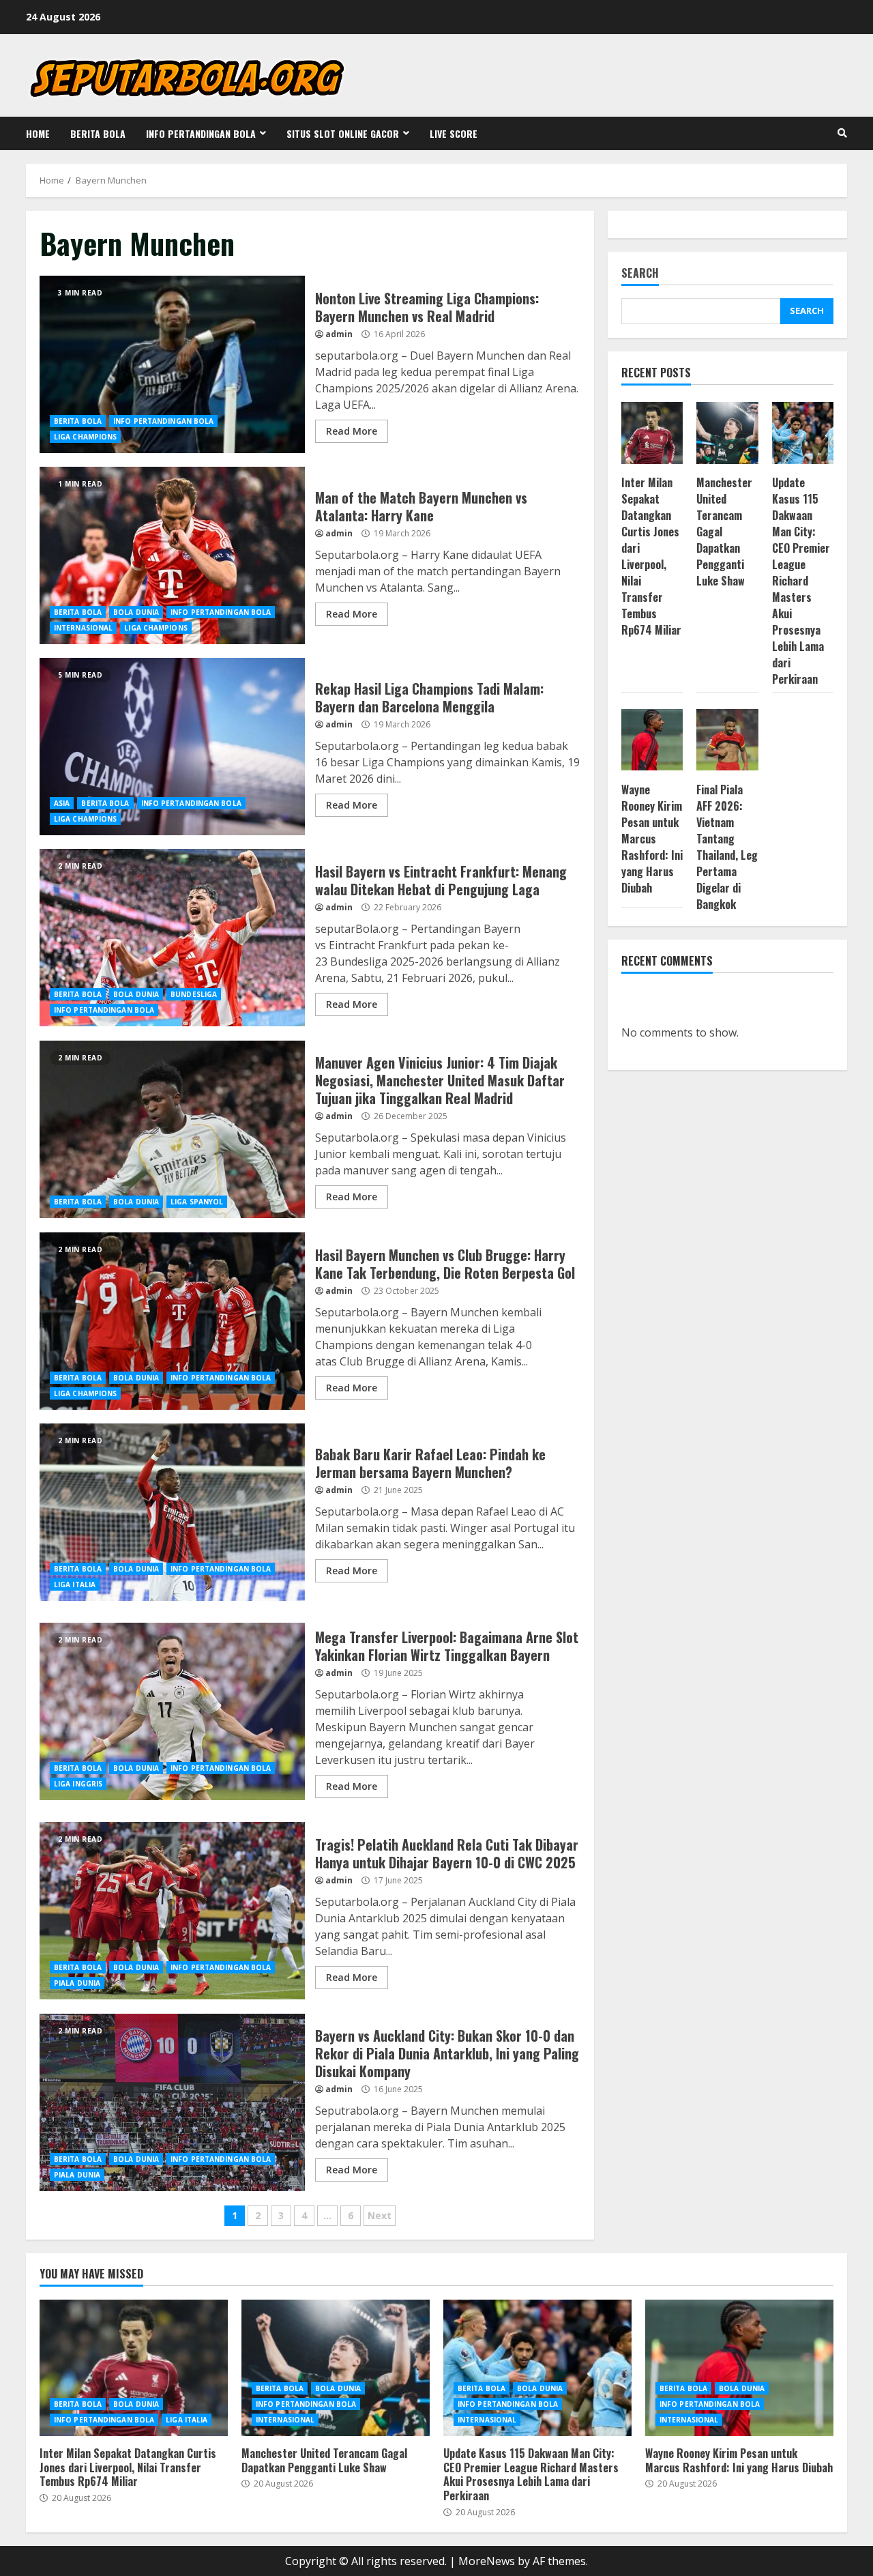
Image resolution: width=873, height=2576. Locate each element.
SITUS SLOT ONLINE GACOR (343, 133)
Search (640, 274)
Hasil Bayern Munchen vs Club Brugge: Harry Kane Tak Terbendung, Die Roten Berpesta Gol (172, 1321)
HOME (38, 133)
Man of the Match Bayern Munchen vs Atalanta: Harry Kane (172, 555)
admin (339, 334)
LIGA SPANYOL (197, 1202)
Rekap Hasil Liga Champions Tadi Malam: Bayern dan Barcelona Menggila (172, 747)
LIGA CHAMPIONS (85, 437)
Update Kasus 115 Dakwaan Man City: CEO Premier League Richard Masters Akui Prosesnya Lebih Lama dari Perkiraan (801, 581)
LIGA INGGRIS (78, 1784)
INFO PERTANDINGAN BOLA (201, 133)
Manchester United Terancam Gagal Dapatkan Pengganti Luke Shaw (336, 2368)
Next (380, 2215)
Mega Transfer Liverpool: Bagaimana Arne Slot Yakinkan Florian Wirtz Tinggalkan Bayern (172, 1711)
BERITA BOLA (98, 133)
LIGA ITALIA (75, 1584)
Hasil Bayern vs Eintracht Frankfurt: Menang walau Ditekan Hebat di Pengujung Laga (172, 938)
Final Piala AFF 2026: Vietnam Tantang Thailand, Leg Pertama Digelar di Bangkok (727, 847)
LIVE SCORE (454, 133)
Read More (352, 431)
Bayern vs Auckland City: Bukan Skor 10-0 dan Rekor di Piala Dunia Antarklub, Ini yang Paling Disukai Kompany (172, 2102)
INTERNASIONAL (83, 628)
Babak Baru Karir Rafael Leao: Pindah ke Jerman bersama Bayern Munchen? (172, 1512)
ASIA (62, 803)
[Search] (842, 133)
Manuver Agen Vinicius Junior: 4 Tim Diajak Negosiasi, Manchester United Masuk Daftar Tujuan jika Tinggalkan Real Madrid (172, 1129)
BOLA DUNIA (136, 612)
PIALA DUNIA (77, 1983)
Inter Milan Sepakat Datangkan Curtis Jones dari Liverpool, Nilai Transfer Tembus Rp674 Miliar (651, 557)
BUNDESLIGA (194, 994)
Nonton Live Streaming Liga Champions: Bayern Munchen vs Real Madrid (172, 364)
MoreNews (487, 2561)
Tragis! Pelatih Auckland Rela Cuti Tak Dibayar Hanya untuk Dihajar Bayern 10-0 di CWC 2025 (172, 1911)
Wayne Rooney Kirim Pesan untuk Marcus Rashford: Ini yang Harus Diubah (652, 839)
